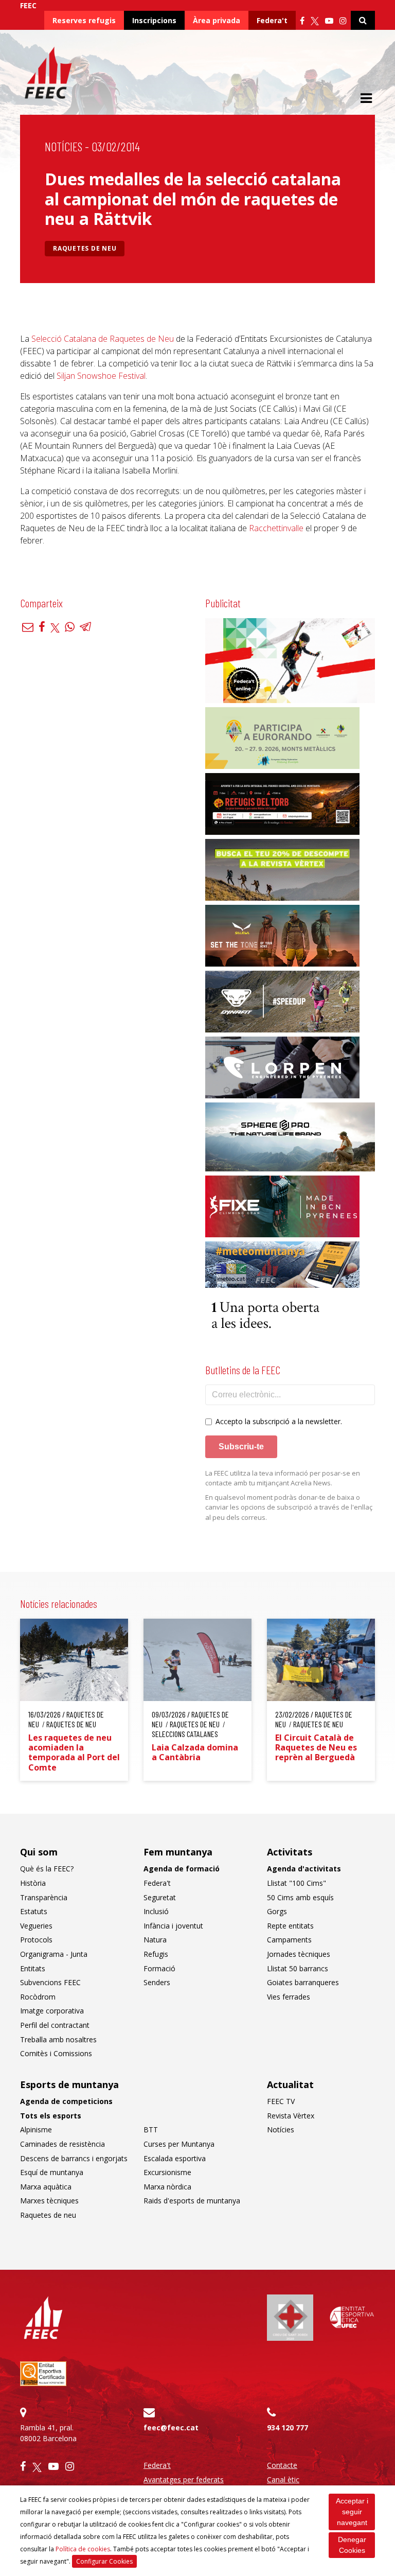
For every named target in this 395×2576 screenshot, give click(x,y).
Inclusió (156, 1911)
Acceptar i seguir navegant (352, 2512)
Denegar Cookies (352, 2545)
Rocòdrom (38, 1997)
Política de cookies (83, 2549)
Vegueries (36, 1926)
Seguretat (160, 1897)
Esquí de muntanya (52, 2172)
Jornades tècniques (299, 1954)
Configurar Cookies (104, 2561)
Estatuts (34, 1911)
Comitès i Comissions (56, 2053)
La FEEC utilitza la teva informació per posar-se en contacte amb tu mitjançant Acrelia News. (283, 1478)
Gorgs (277, 1911)
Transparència (44, 1897)
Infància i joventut (173, 1926)
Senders (157, 1982)
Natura (155, 1940)
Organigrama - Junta (54, 1954)
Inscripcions (154, 20)
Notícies (64, 146)
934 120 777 (288, 2428)
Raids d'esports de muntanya (192, 2201)
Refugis (156, 1954)
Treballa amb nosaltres (58, 2039)
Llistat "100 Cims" (297, 1883)
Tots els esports (51, 2116)
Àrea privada (217, 20)
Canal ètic (283, 2479)
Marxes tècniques (49, 2201)
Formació (159, 1968)
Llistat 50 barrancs (298, 1968)
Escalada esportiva (175, 2158)
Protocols (36, 1940)
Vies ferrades (289, 1997)
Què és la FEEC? (47, 1869)
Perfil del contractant (55, 2025)
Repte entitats (290, 1926)
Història (33, 1883)
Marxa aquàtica (46, 2187)
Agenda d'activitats (304, 1869)
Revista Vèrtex (291, 2116)
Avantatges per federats (184, 2479)
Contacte (282, 2465)
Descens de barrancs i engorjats (74, 2158)
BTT (151, 2130)
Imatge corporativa (52, 2011)
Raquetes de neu (85, 248)
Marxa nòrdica (167, 2187)
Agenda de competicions (66, 2101)
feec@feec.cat (171, 2428)
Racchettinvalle (276, 528)
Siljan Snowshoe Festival (101, 376)
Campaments (289, 1940)
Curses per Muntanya (179, 2144)
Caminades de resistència (62, 2144)
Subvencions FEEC (50, 1982)
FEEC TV (281, 2101)
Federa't (272, 20)
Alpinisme (36, 2130)
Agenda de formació (182, 1869)
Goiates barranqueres (303, 1982)
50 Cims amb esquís (300, 1897)
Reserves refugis (84, 20)
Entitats (33, 1968)
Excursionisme (167, 2172)
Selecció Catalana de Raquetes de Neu (102, 339)
